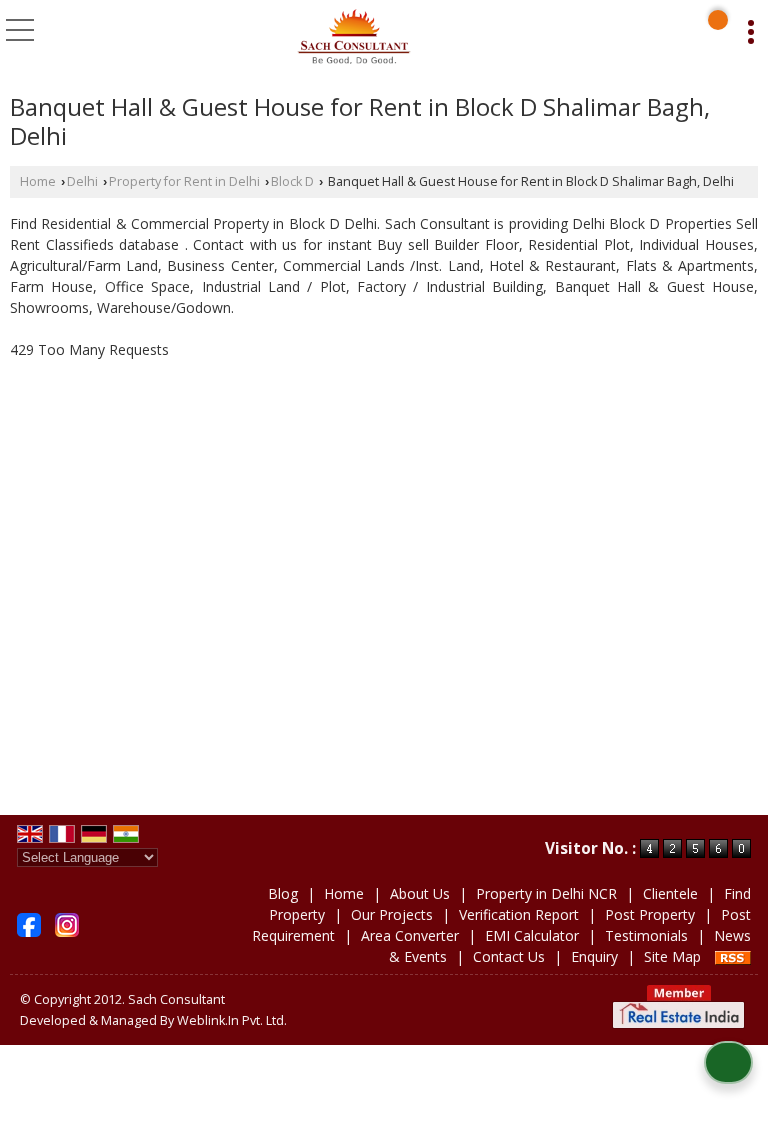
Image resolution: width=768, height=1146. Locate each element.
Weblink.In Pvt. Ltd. (232, 1020)
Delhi (82, 181)
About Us (420, 893)
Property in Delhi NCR (546, 893)
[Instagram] (67, 923)
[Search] (718, 20)
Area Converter (410, 935)
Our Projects (392, 914)
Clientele (670, 893)
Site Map (672, 956)
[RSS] (733, 956)
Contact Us (509, 956)
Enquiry (594, 956)
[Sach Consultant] (354, 38)
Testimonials (646, 935)
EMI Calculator (532, 935)
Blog (283, 893)
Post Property (650, 914)
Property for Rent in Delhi (184, 181)
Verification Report (519, 914)
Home (38, 181)
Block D (292, 181)
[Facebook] (29, 923)
